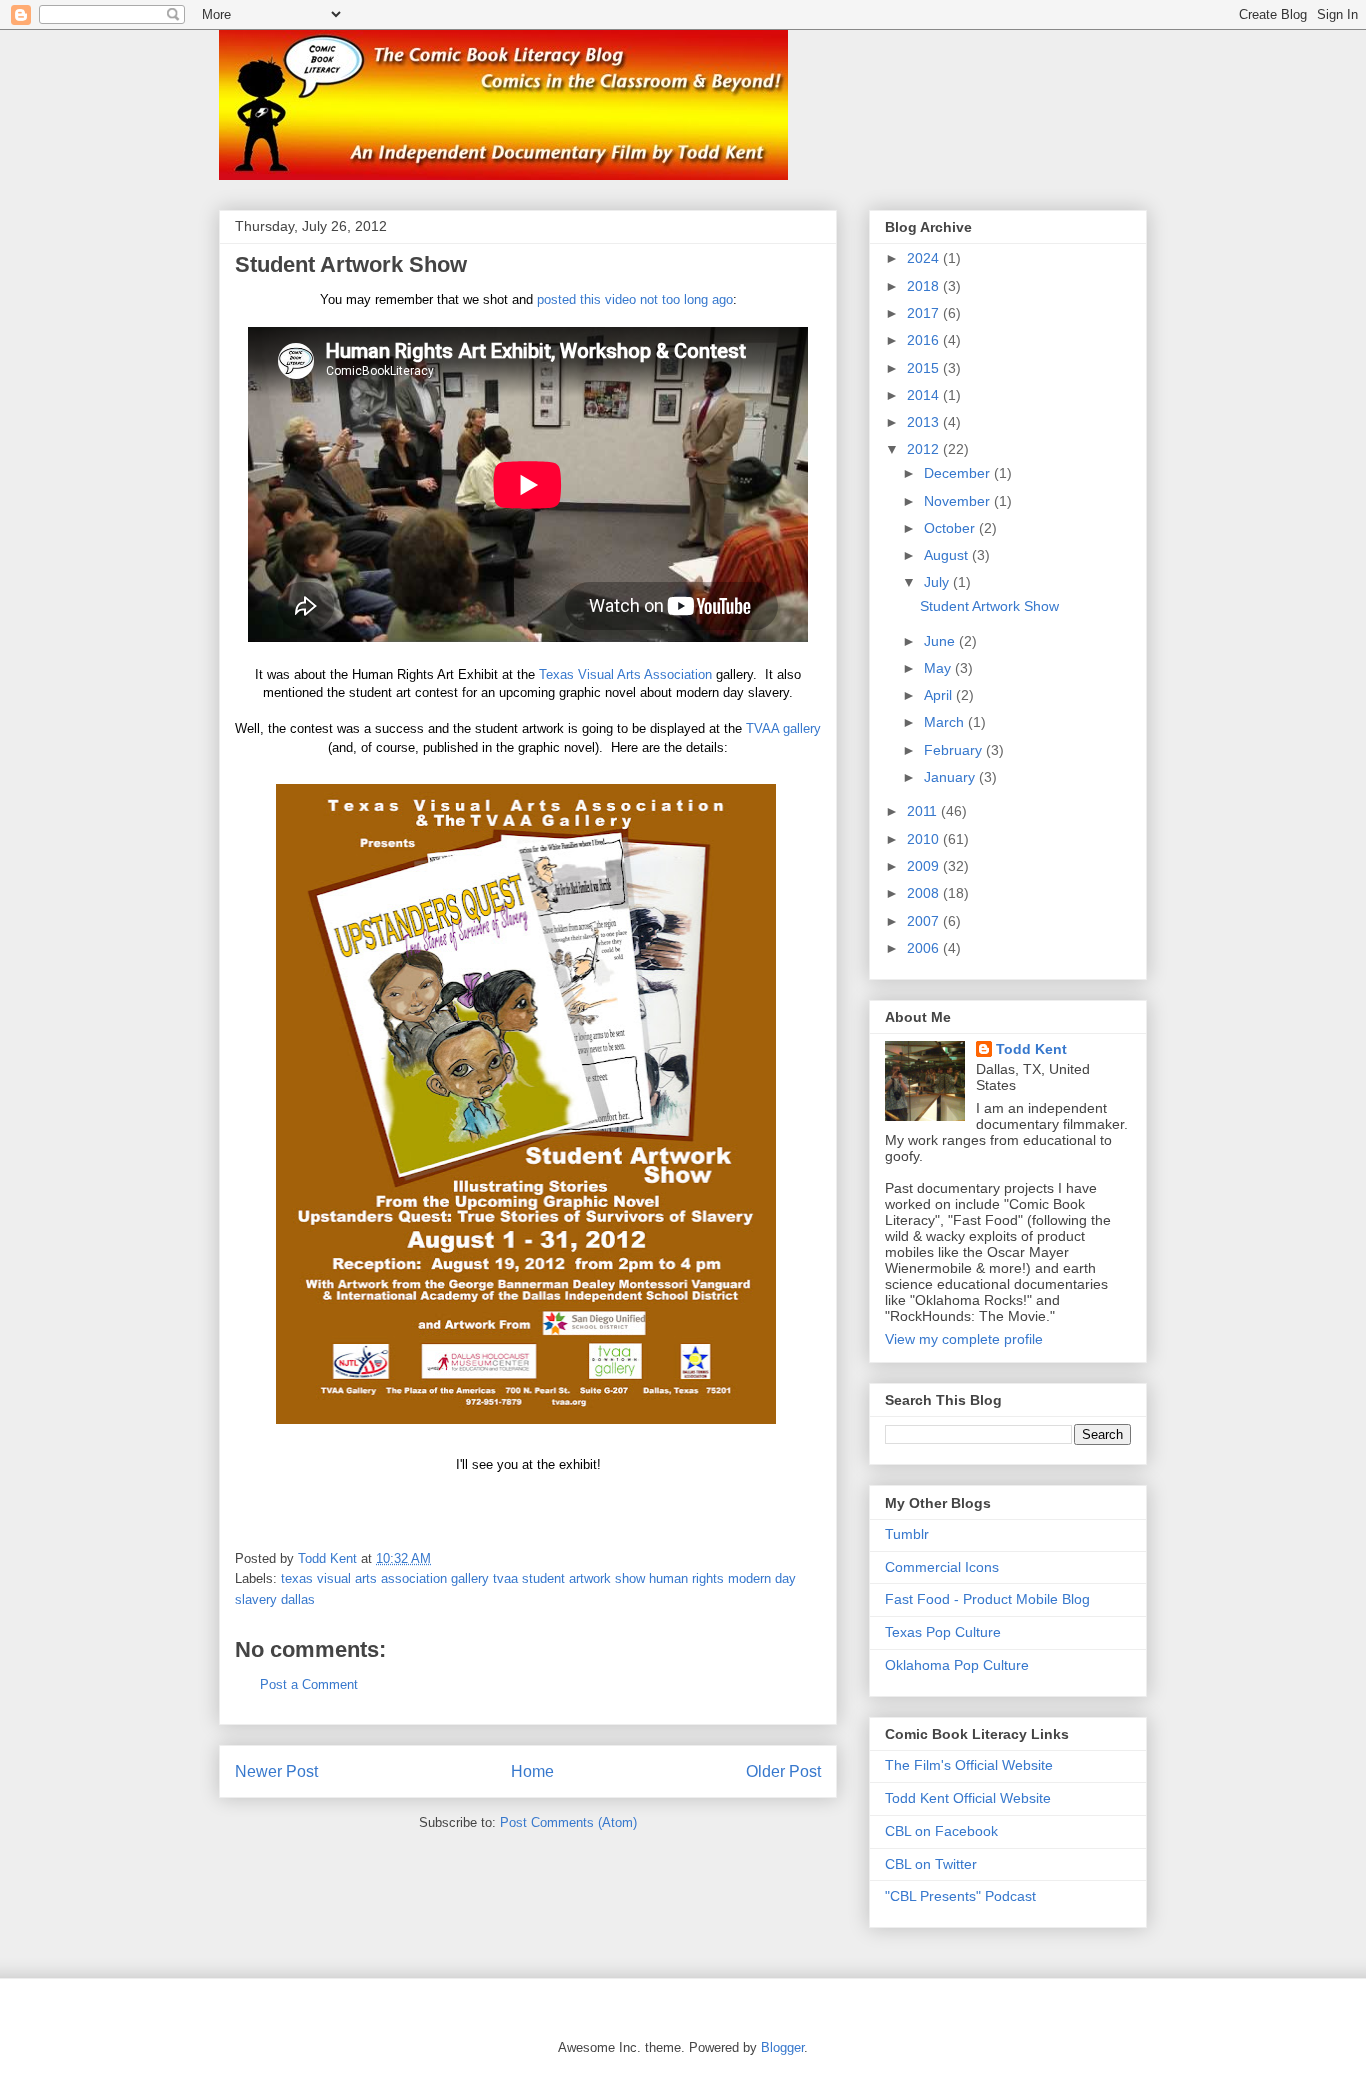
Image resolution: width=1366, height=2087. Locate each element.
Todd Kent (1031, 1049)
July (938, 582)
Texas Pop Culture (943, 1632)
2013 (925, 422)
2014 (925, 395)
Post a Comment (309, 1684)
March (946, 722)
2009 (925, 866)
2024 (925, 258)
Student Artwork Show (989, 606)
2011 (924, 811)
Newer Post (276, 1771)
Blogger (782, 2047)
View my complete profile (964, 1339)
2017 (925, 313)
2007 (925, 921)
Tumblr (907, 1534)
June (941, 641)
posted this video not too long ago (635, 299)
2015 (925, 368)
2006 (925, 948)
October (951, 528)
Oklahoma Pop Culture (957, 1665)
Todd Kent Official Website (968, 1798)
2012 (925, 449)
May (939, 668)
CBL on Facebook (941, 1831)
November (959, 501)
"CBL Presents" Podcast (960, 1896)
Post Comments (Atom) (568, 1822)
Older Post (783, 1771)
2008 (925, 893)
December (959, 473)
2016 (925, 340)
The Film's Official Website (969, 1765)
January (951, 777)
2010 (925, 839)
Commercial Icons (942, 1567)
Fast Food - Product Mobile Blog (987, 1599)
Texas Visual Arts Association (625, 674)
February (955, 750)
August (948, 555)
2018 (925, 286)
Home (532, 1771)
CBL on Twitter (931, 1864)
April (940, 695)
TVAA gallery (783, 728)
